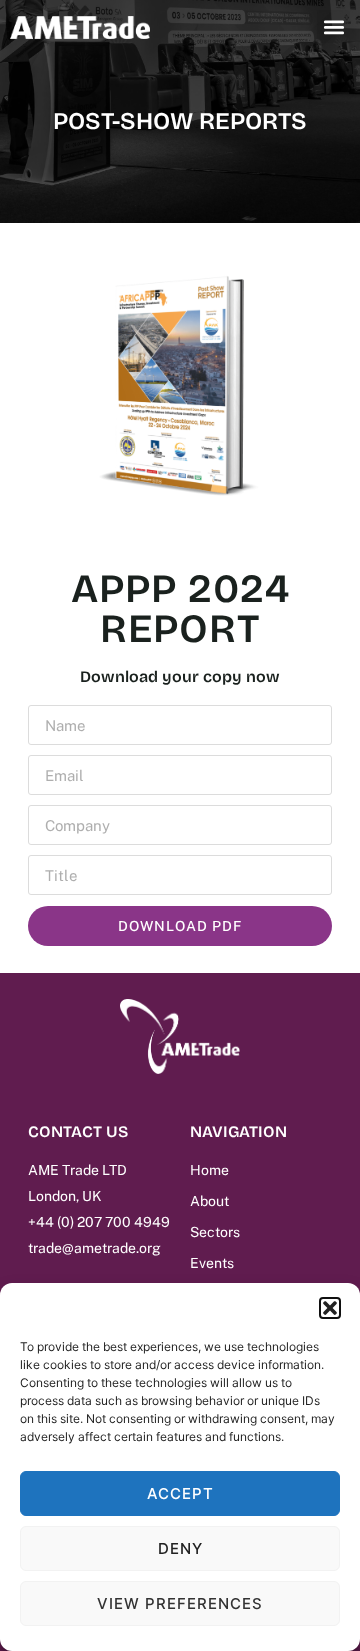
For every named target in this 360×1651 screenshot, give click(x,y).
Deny (180, 1548)
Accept (180, 1493)
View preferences (180, 1603)
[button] (330, 1308)
